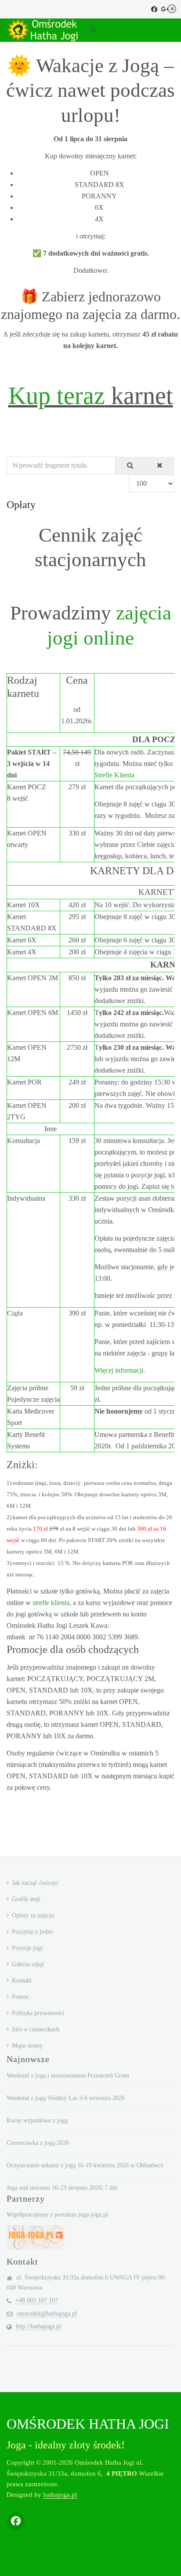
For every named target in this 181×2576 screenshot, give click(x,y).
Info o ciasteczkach (36, 2029)
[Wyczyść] (160, 466)
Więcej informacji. (120, 1370)
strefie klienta (51, 1603)
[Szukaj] (130, 466)
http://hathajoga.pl (38, 2326)
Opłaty (21, 505)
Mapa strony (27, 2046)
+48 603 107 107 (37, 2300)
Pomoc (20, 1997)
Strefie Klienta (114, 775)
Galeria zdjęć (28, 1964)
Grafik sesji (26, 1899)
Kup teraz (57, 396)
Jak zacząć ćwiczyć (35, 1883)
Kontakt (22, 1981)
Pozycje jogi (27, 1948)
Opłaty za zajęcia (33, 1915)
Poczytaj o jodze (32, 1932)
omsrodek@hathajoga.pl (47, 2314)
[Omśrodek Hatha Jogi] (42, 30)
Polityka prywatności (38, 2013)
